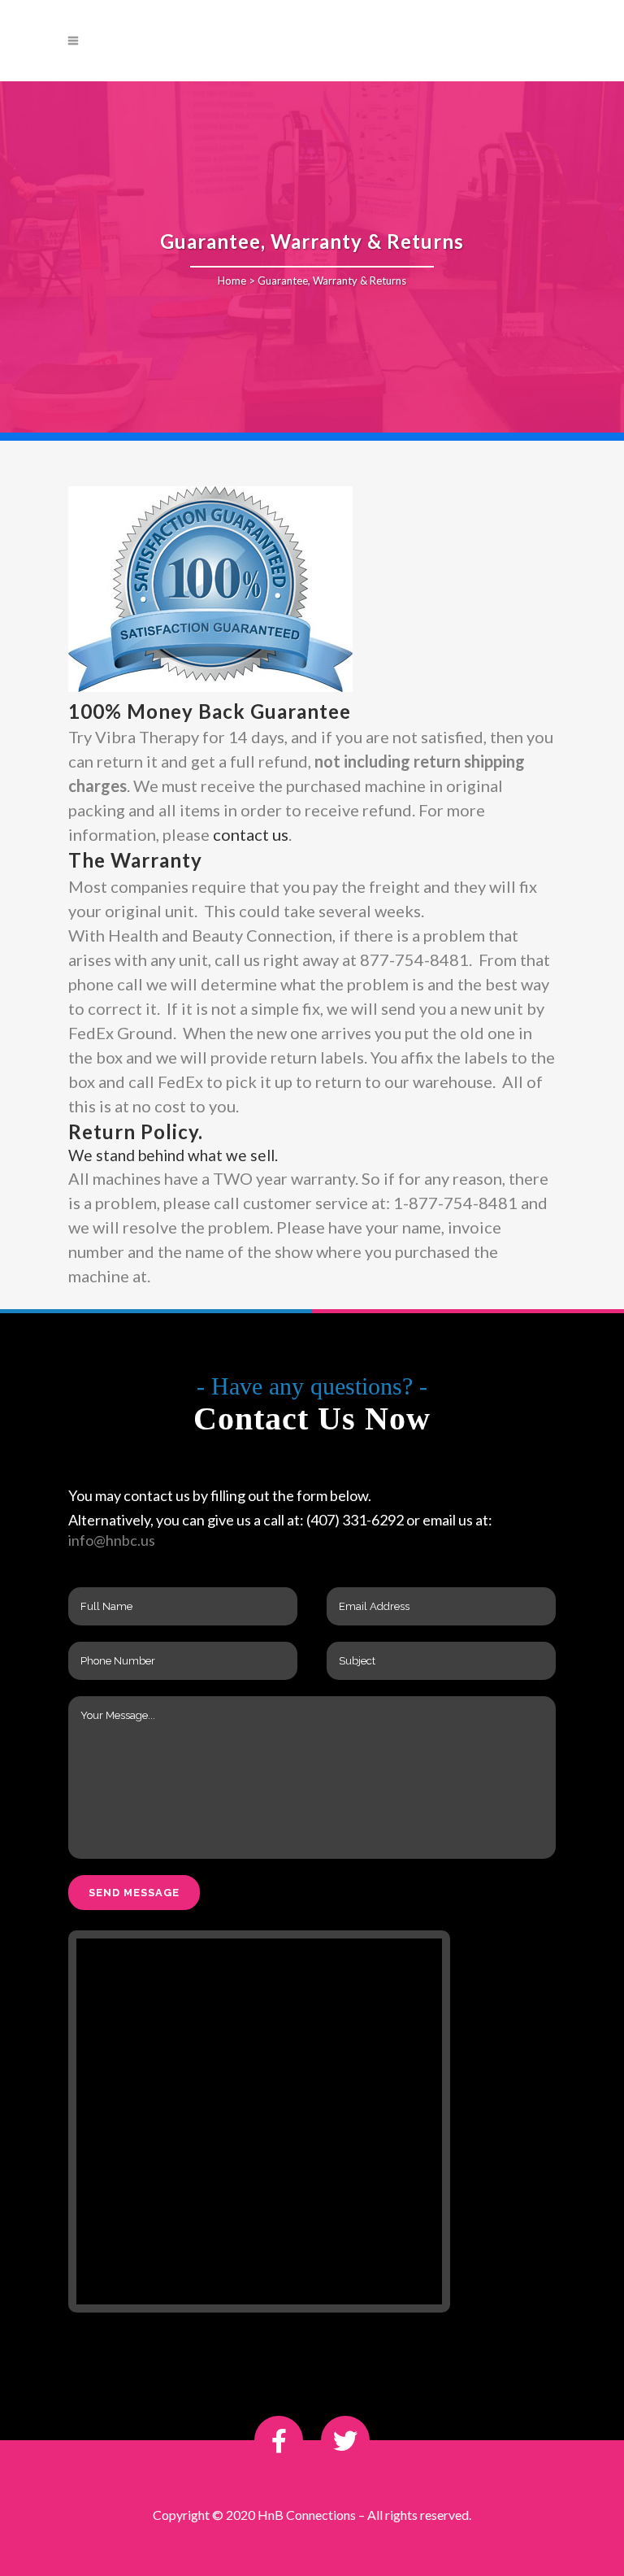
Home (232, 281)
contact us (251, 834)
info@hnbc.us (112, 1540)
